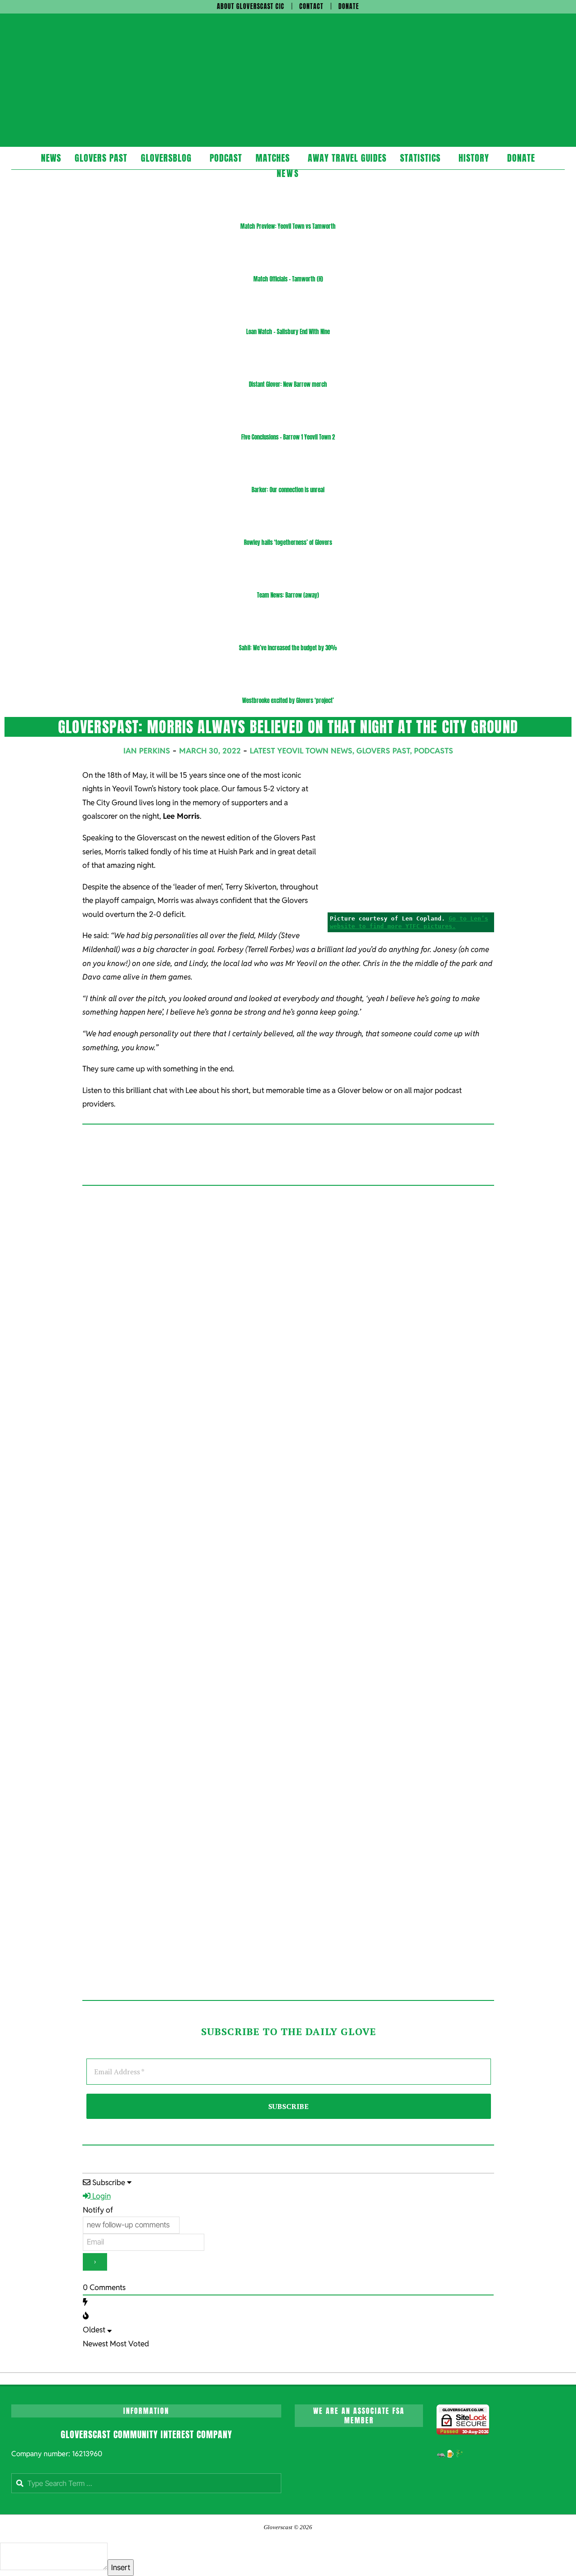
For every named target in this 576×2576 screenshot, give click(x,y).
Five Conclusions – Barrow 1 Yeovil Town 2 (288, 437)
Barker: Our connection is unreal (288, 490)
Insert (121, 2567)
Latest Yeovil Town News (301, 751)
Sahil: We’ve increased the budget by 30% (288, 648)
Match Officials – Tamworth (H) (288, 279)
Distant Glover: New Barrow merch (288, 384)
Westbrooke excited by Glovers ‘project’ (288, 701)
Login (101, 2196)
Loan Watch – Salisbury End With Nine (288, 332)
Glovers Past (383, 751)
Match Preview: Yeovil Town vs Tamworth (288, 226)
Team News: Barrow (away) (288, 595)
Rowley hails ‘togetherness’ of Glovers (288, 542)
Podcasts (434, 751)
